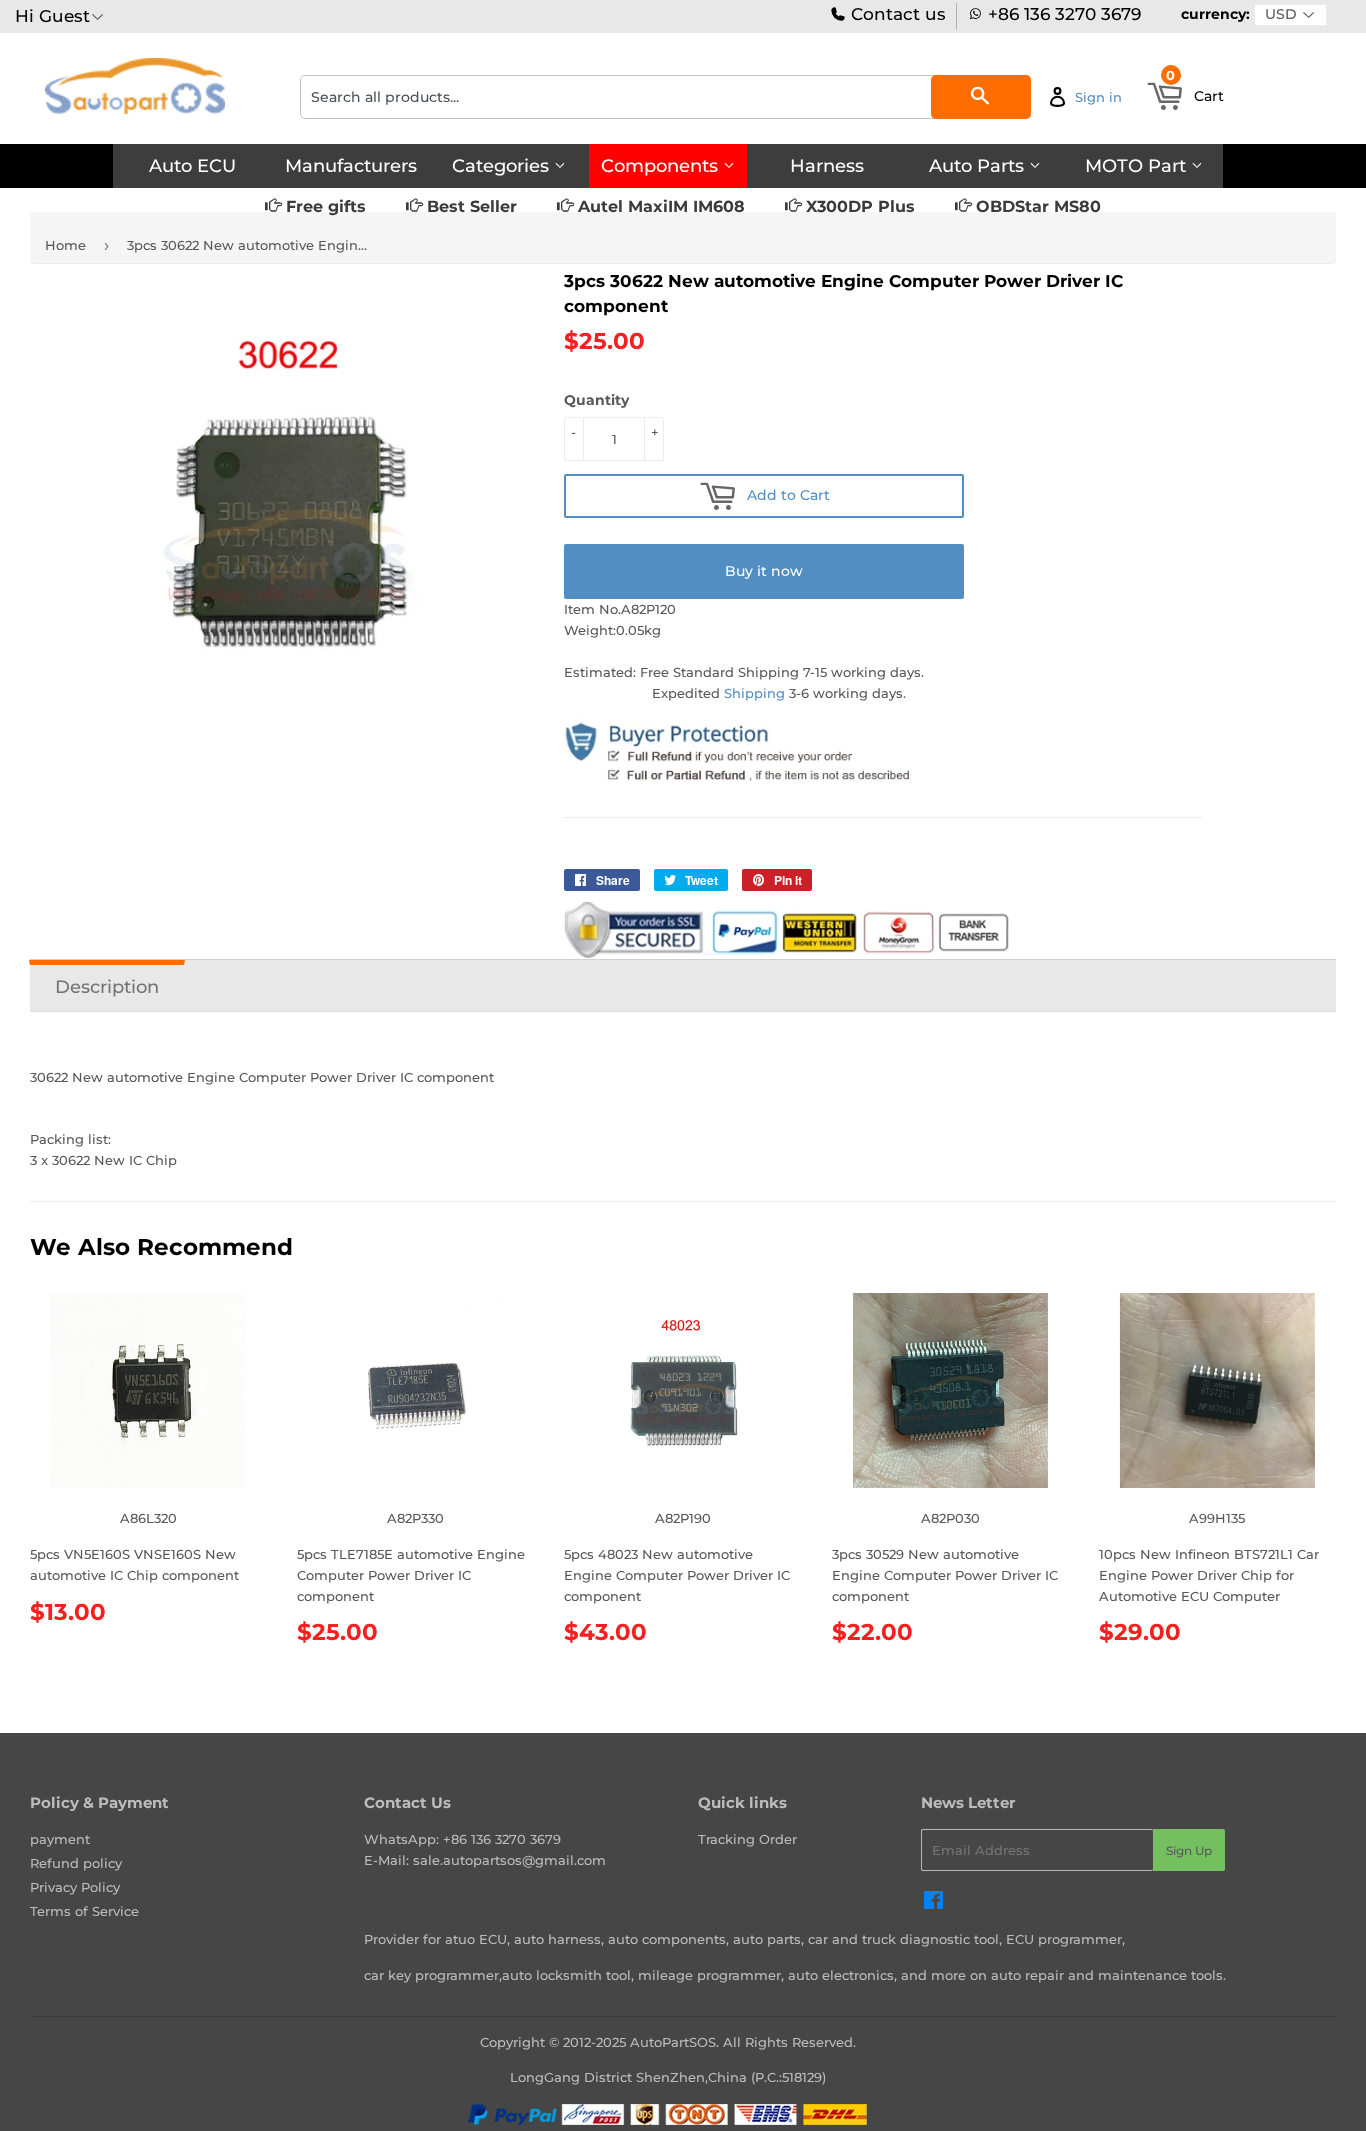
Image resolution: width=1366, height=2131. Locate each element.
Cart (1195, 90)
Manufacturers (351, 166)
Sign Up (1189, 1850)
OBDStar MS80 (1036, 206)
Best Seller (469, 206)
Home (65, 245)
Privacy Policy (75, 1887)
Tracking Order (747, 1839)
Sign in (1098, 97)
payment (60, 1839)
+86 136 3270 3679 (1064, 14)
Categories (503, 166)
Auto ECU (192, 166)
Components (662, 166)
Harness (827, 166)
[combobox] (665, 97)
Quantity (596, 400)
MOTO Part (1138, 166)
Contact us (896, 14)
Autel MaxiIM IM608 (659, 206)
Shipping (754, 693)
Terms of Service (84, 1911)
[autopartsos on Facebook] (933, 1903)
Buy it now (764, 571)
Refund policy (76, 1863)
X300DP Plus (858, 206)
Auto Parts (979, 166)
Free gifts (323, 206)
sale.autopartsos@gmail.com (509, 1860)
